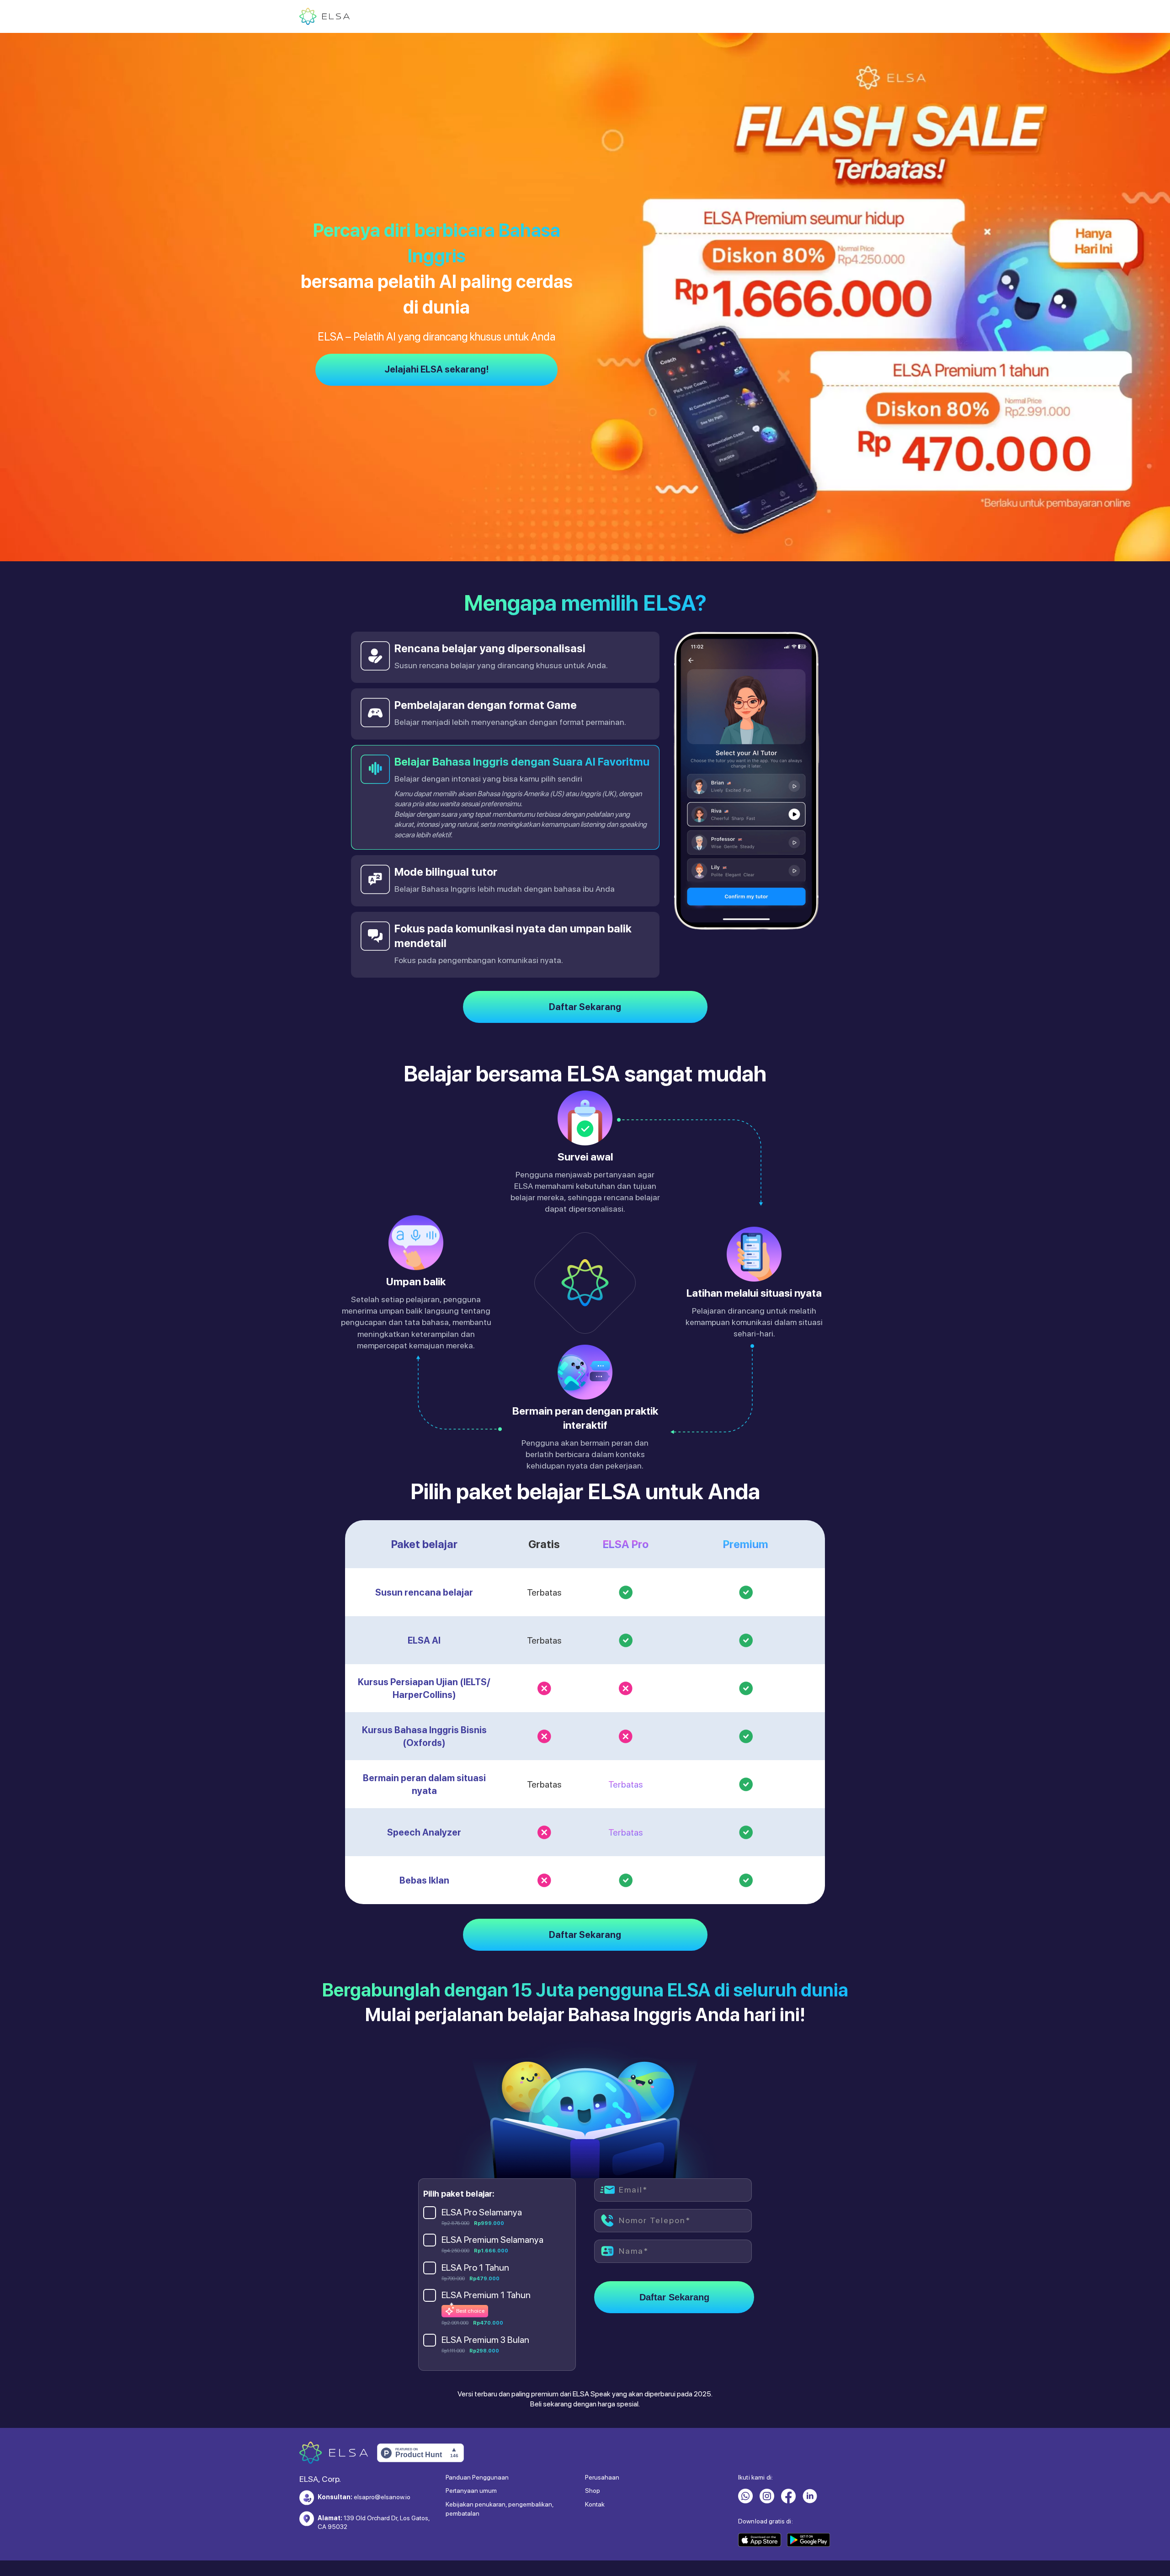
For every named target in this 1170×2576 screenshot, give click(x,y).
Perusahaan (602, 2477)
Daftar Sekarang (585, 1007)
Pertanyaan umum (471, 2491)
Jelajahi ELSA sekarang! (437, 369)
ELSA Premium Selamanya (492, 2240)
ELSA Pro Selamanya (482, 2212)
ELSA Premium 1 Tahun (486, 2295)
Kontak (595, 2504)
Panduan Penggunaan (477, 2477)
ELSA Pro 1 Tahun (475, 2267)
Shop (593, 2491)
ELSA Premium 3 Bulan (485, 2340)
